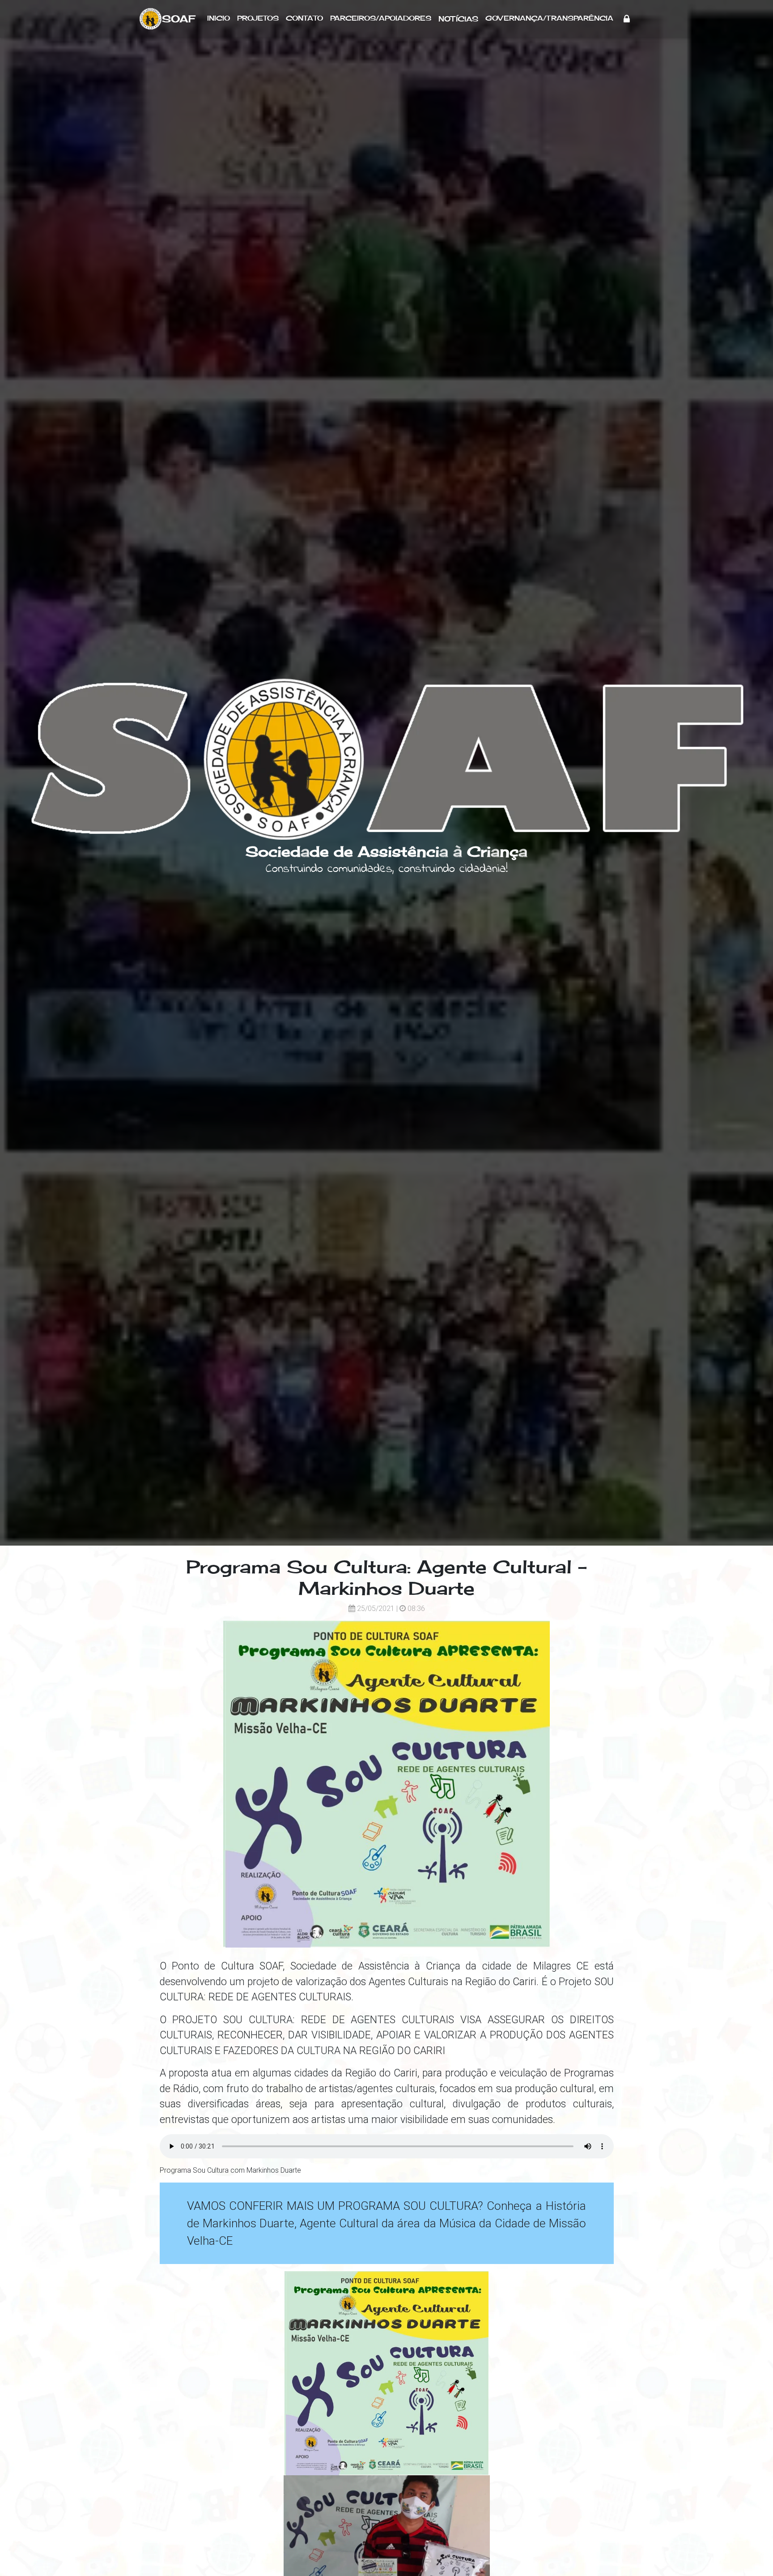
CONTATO (304, 18)
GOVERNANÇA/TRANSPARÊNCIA (549, 18)
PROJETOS (258, 18)
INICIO (219, 18)
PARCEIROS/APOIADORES (381, 18)
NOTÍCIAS (458, 19)
